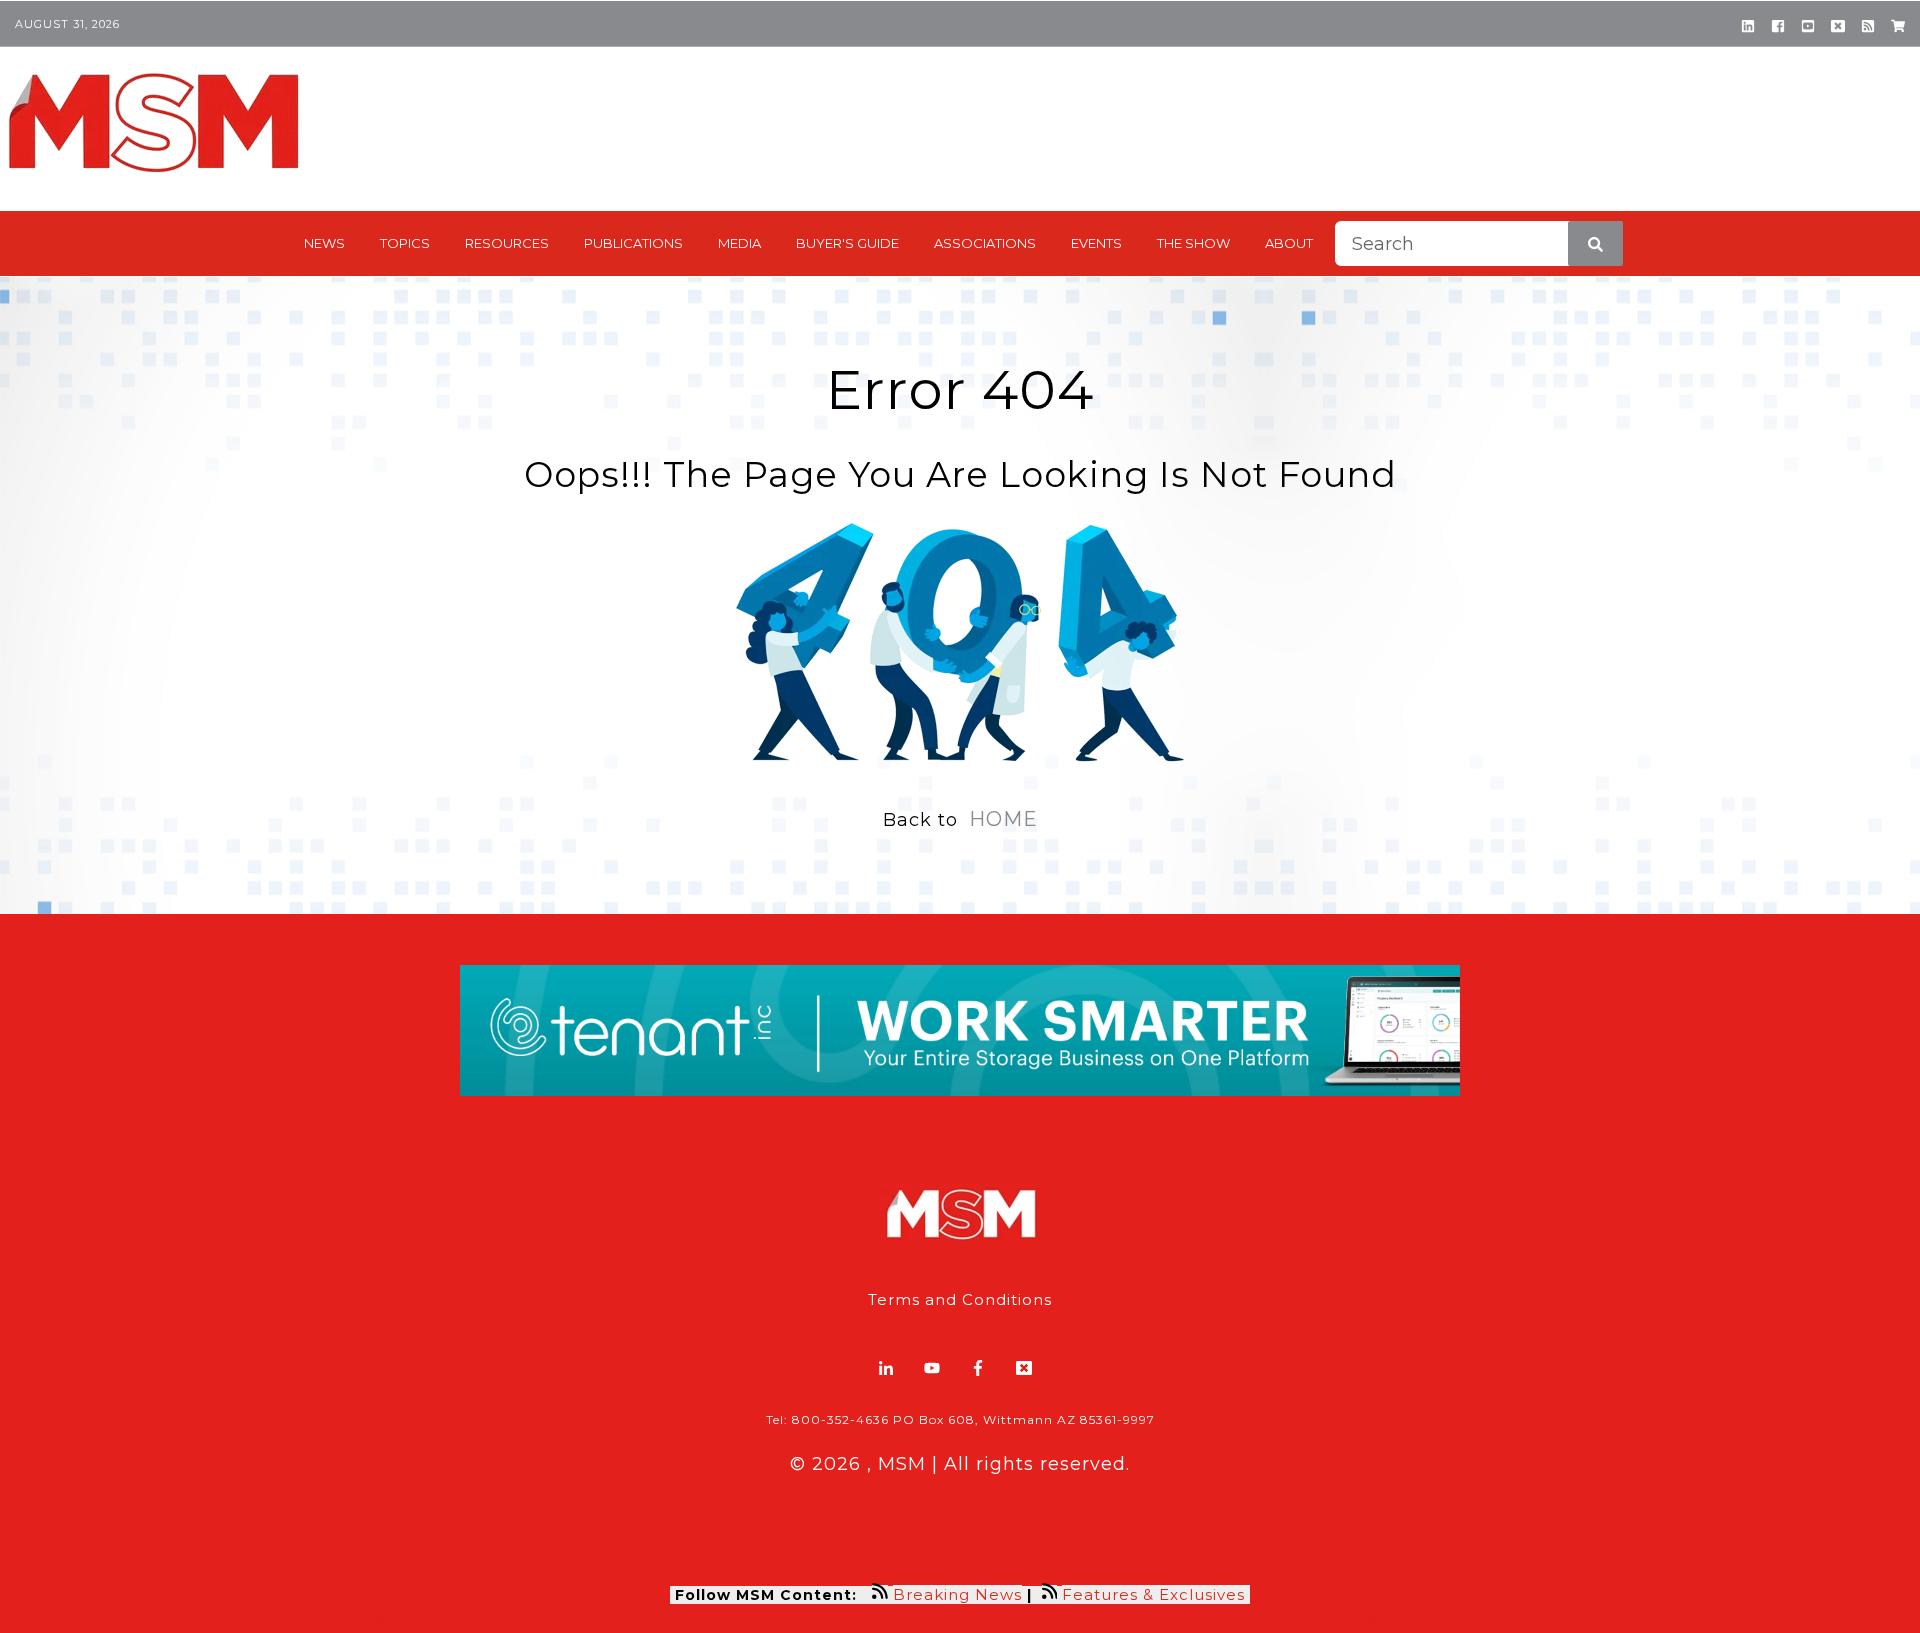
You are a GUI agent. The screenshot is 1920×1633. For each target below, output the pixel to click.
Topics (405, 243)
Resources (507, 243)
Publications (633, 243)
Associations (985, 243)
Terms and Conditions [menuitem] (960, 1299)
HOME (1003, 819)
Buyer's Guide (847, 243)
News (324, 243)
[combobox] (1479, 243)
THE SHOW (1193, 243)
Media (739, 243)
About (1289, 243)
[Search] (1595, 243)
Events (1096, 243)
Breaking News (957, 1594)
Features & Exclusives (1156, 1594)
